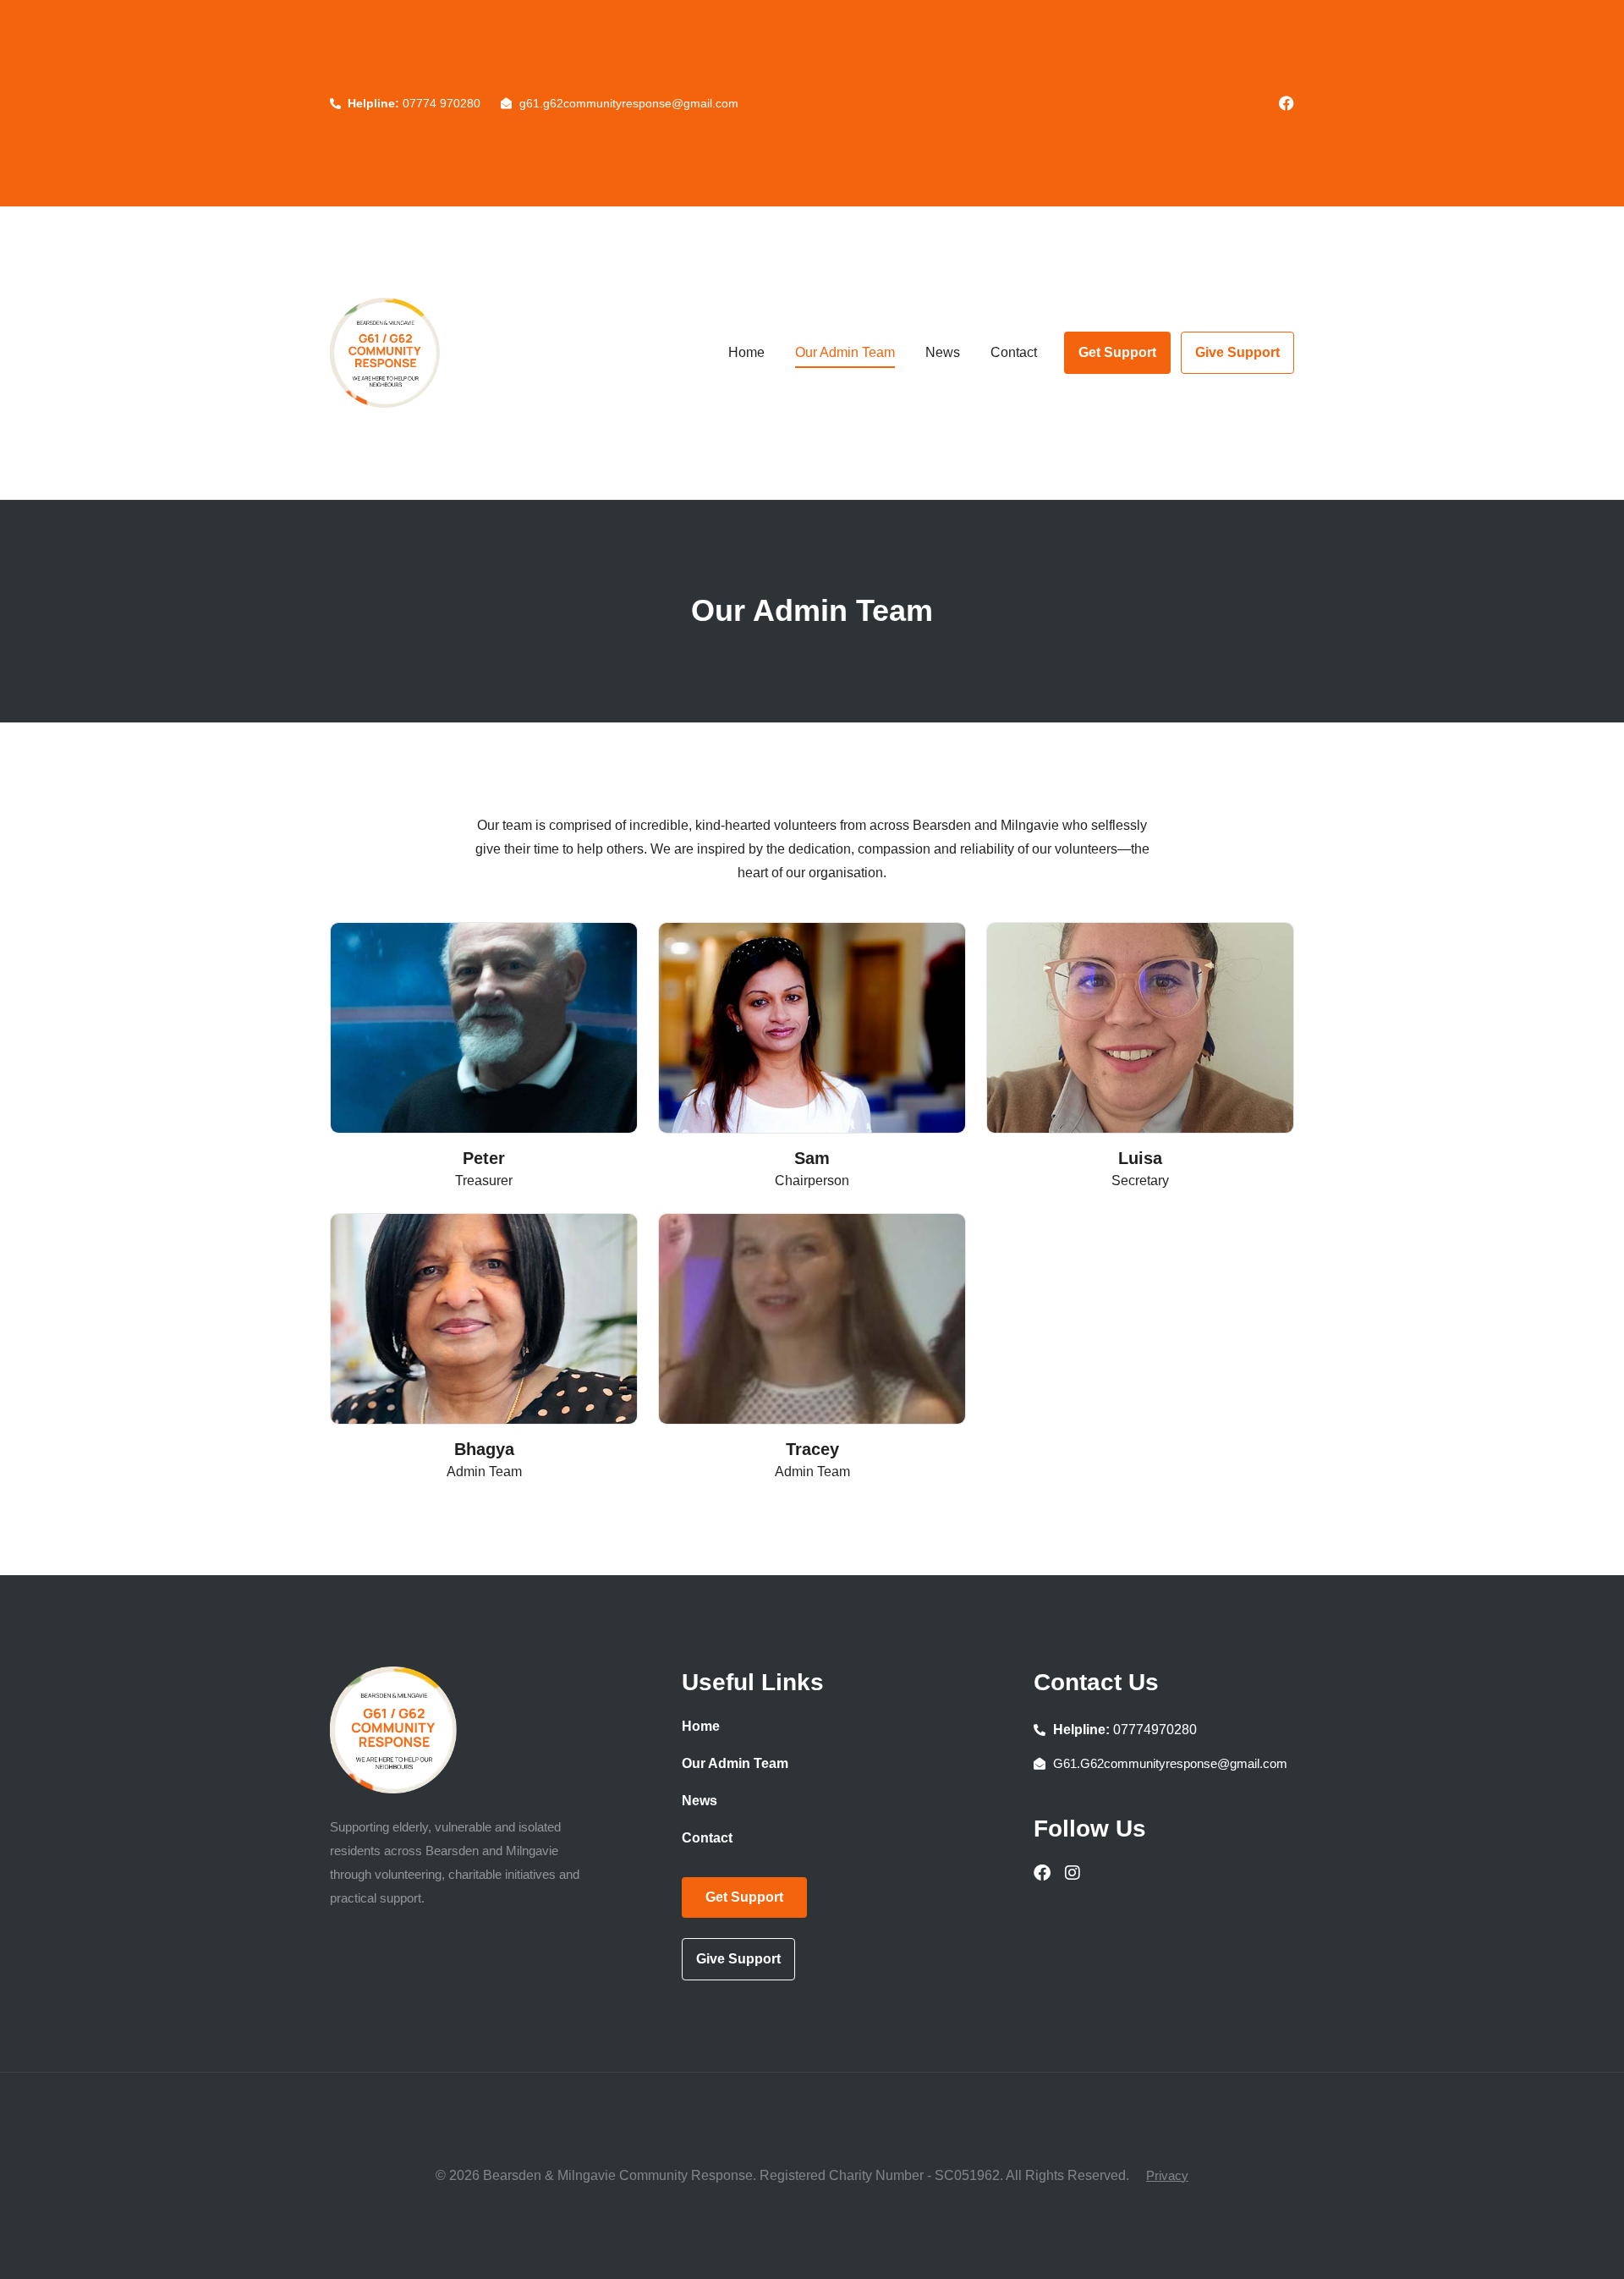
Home (746, 352)
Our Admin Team (845, 352)
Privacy (1167, 2175)
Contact (1014, 352)
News (943, 352)
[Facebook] (1287, 103)
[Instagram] (1073, 1873)
